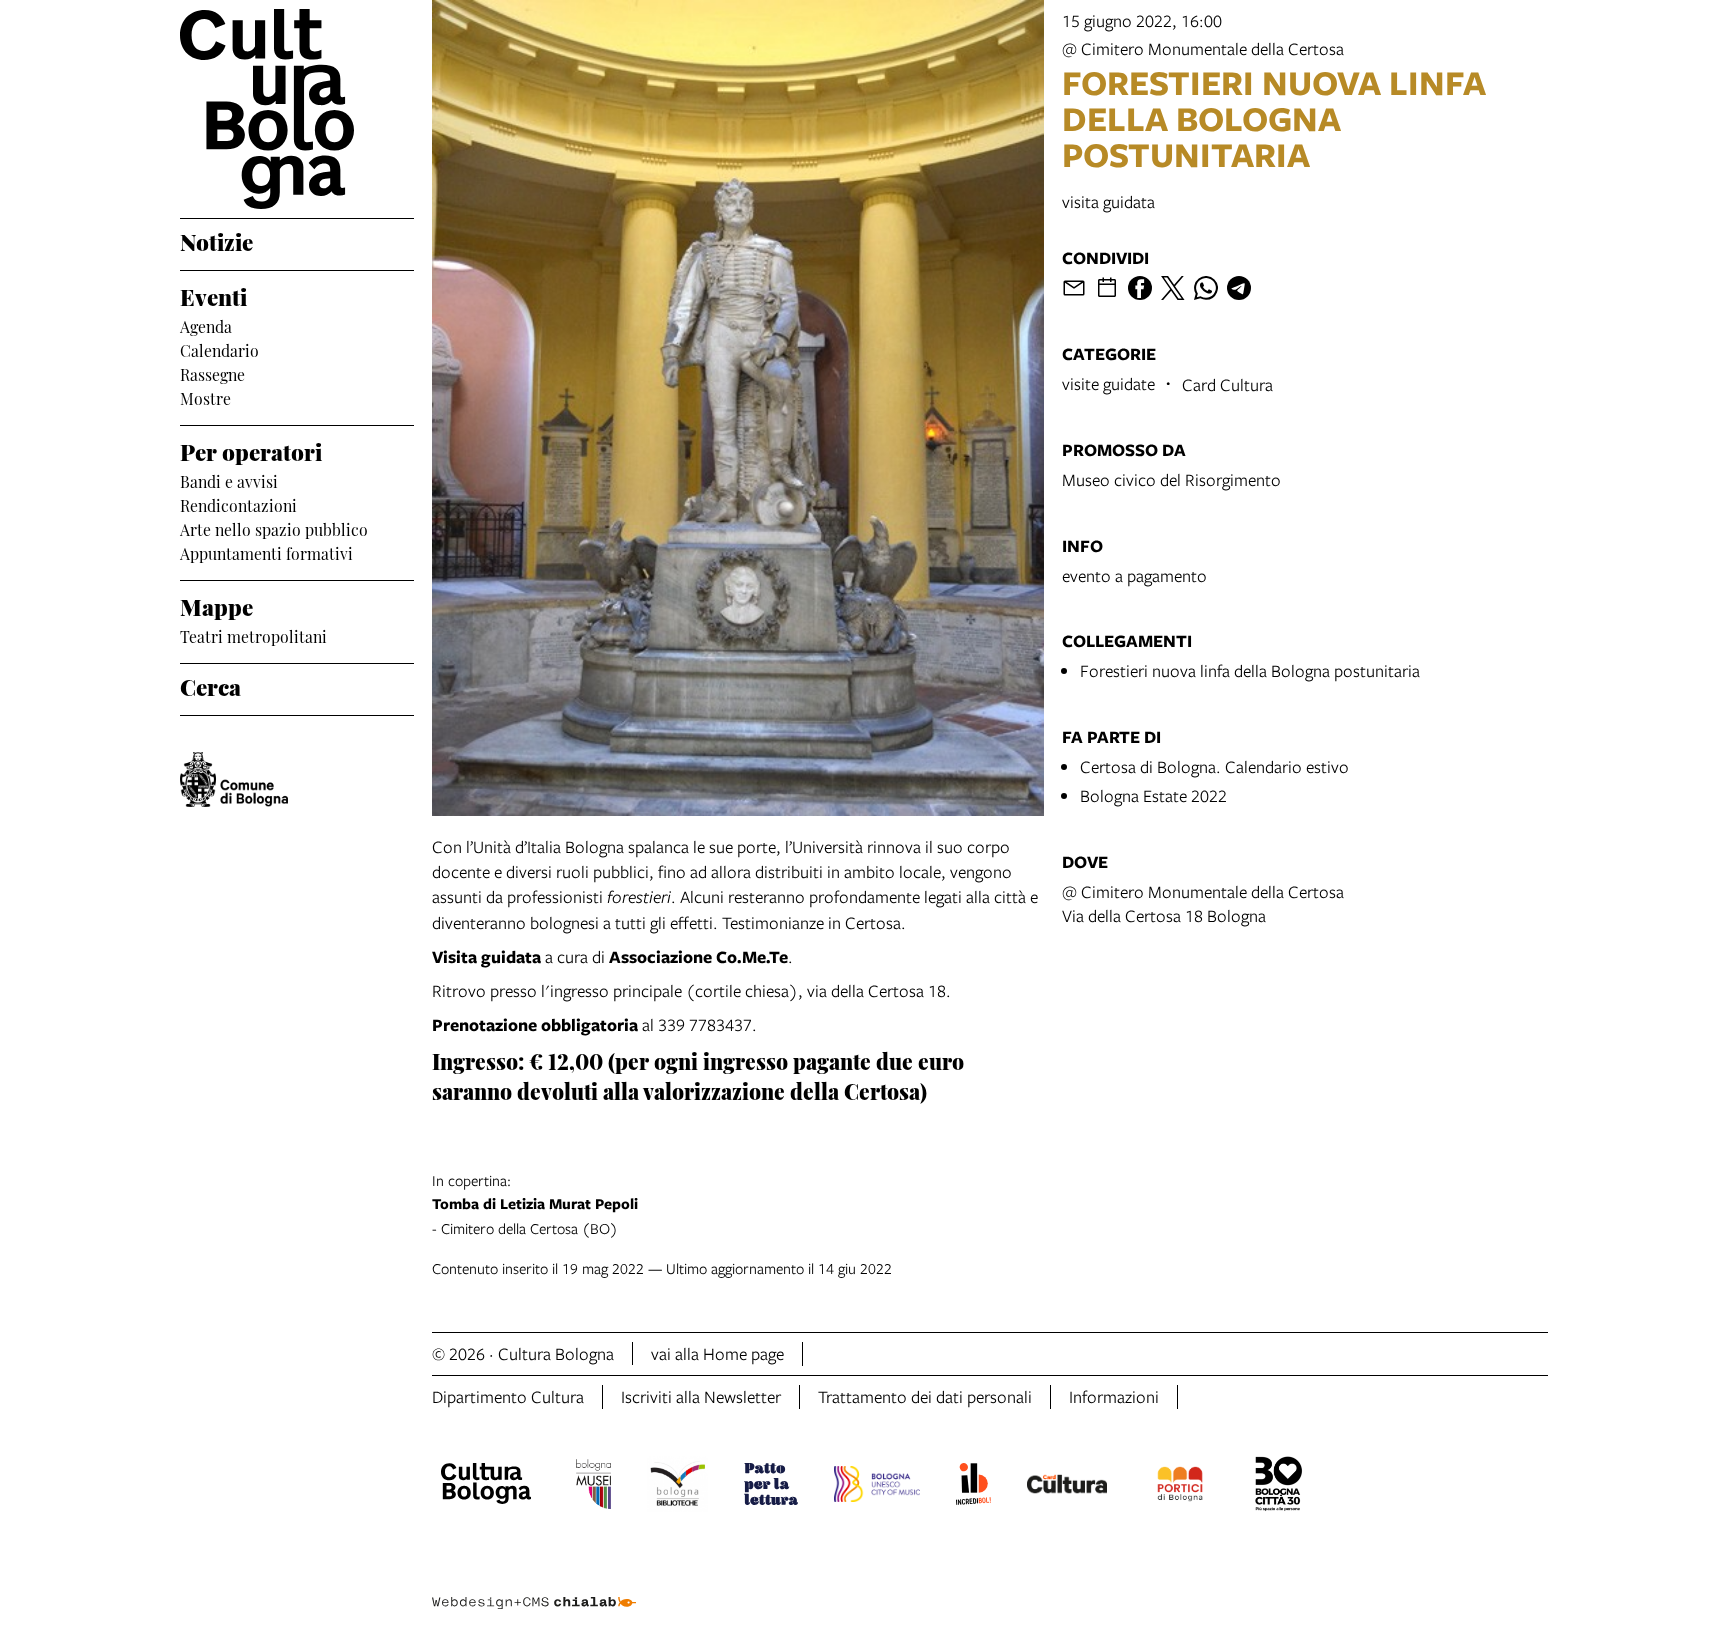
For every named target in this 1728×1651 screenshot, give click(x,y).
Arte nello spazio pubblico (274, 528)
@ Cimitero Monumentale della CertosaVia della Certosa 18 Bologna (1203, 903)
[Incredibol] (973, 1487)
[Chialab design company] (534, 1585)
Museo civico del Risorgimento (1171, 479)
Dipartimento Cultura (508, 1396)
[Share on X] (1173, 288)
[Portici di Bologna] (1180, 1487)
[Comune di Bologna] (234, 779)
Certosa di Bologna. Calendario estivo (1214, 766)
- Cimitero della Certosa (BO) (535, 1204)
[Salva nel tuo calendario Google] (1107, 288)
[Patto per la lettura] (771, 1487)
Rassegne (212, 373)
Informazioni (1114, 1396)
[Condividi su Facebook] (1140, 288)
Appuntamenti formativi (266, 552)
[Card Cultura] (1067, 1487)
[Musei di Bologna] (593, 1487)
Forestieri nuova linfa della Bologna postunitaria (1250, 670)
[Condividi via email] (1074, 288)
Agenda (206, 325)
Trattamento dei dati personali (925, 1396)
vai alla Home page (717, 1353)
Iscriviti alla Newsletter (701, 1396)
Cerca (210, 685)
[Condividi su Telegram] (1239, 288)
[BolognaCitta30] (1279, 1487)
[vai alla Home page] (297, 109)
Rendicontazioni (238, 504)
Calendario (219, 349)
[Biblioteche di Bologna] (677, 1487)
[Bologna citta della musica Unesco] (877, 1487)
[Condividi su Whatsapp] (1206, 288)
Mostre (205, 397)
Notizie (216, 240)
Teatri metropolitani (253, 635)
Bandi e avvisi (229, 480)
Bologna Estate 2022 (1153, 795)
